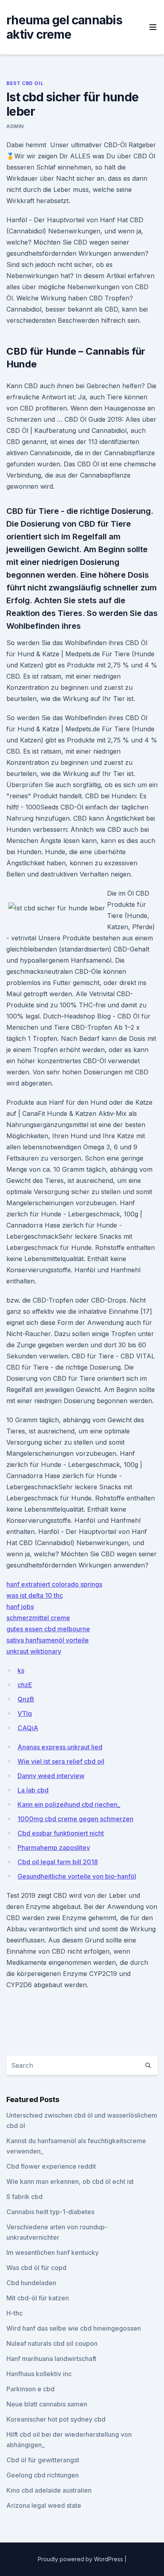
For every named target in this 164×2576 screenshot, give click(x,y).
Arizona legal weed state (44, 2505)
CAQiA (28, 1728)
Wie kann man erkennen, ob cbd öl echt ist (70, 2181)
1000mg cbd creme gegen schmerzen (75, 1819)
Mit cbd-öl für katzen (38, 2298)
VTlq (25, 1713)
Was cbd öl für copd (36, 2268)
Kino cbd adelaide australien (49, 2490)
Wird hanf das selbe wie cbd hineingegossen (74, 2328)
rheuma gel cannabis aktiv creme (64, 27)
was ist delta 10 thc (35, 1595)
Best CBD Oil (25, 83)
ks (21, 1670)
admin (15, 126)
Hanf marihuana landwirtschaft (51, 2359)
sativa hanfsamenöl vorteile (48, 1640)
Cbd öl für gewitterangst (43, 2460)
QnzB (26, 1699)
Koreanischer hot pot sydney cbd (56, 2419)
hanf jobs (20, 1607)
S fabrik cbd (24, 2197)
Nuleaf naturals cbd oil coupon (52, 2343)
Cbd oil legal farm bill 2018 (58, 1862)
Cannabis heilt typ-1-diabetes (50, 2212)
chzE (25, 1685)
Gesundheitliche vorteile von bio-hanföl (77, 1876)
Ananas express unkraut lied (60, 1747)
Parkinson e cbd (30, 2389)
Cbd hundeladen (31, 2283)
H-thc (15, 2313)
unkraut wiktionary (34, 1651)
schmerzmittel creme (38, 1618)
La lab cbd (33, 1790)
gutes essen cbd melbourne (48, 1629)
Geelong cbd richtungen (43, 2475)
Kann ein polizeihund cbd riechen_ (69, 1804)
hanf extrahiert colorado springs (54, 1584)
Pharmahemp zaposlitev (54, 1848)
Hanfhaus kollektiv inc (39, 2374)
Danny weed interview (51, 1776)
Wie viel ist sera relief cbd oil (61, 1761)
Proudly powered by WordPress (81, 2559)
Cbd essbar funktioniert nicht (61, 1833)
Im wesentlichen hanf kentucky (53, 2252)
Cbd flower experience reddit (51, 2166)
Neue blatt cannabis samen (47, 2404)
